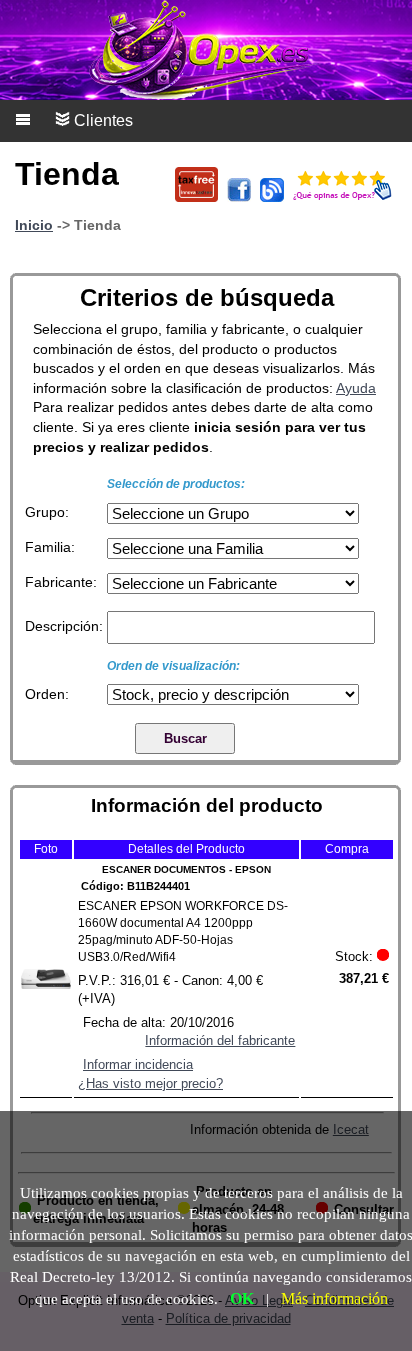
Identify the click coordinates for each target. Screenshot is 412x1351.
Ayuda (356, 388)
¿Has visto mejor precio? (150, 1083)
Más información (334, 1298)
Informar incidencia (138, 1064)
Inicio (34, 225)
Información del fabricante (220, 1040)
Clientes (101, 120)
